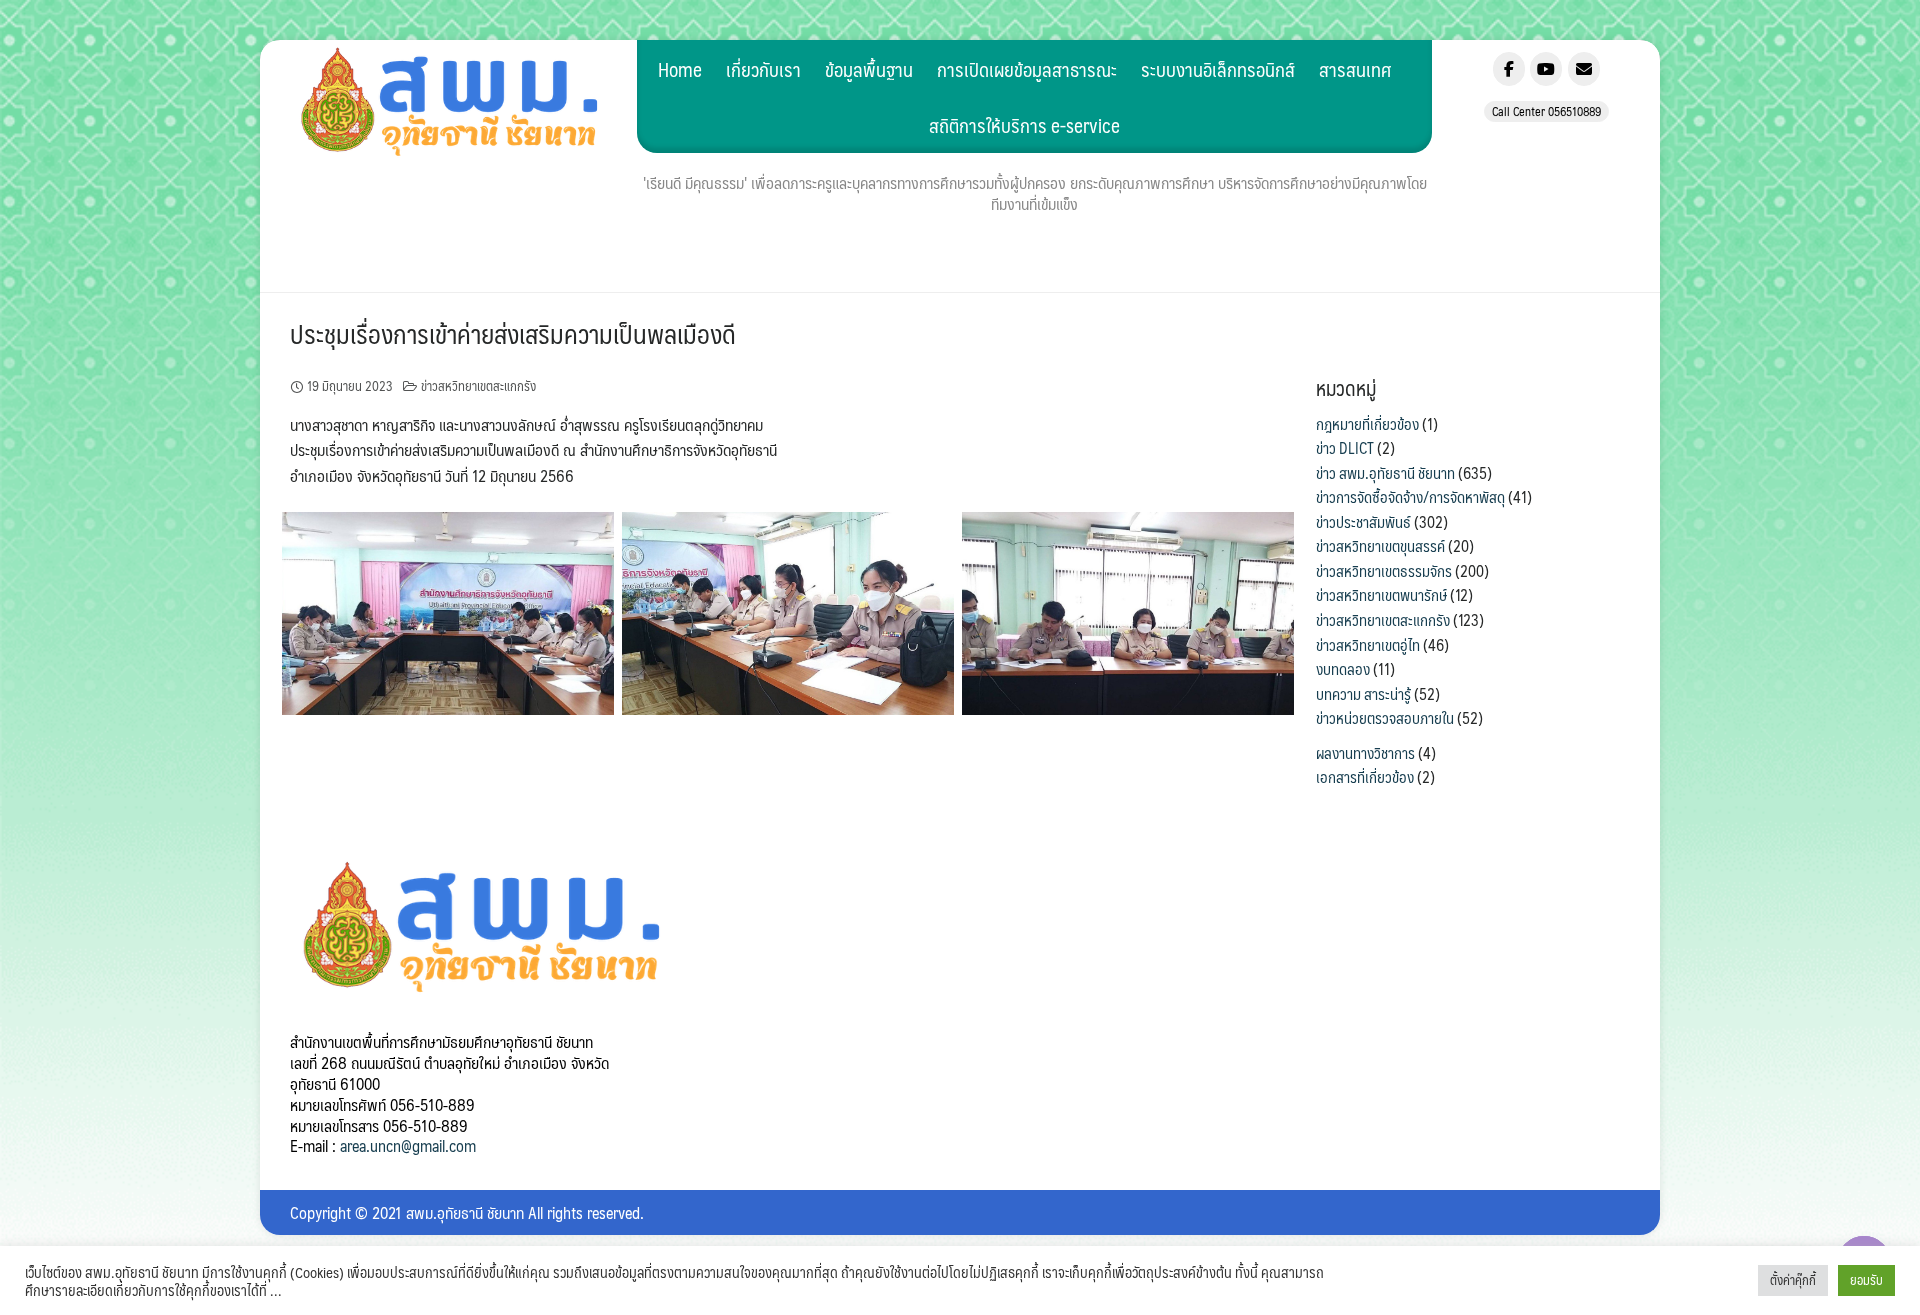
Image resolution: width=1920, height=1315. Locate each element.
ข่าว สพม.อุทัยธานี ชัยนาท (1385, 473)
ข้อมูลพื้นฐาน (869, 69)
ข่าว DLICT (1345, 448)
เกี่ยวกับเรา (763, 69)
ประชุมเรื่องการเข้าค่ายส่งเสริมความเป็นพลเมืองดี (513, 333)
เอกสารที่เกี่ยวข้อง (1365, 777)
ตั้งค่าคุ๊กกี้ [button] (1793, 1280)
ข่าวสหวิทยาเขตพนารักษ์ (1381, 595)
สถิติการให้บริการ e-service (1024, 125)
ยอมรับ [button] (1866, 1280)
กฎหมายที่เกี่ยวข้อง (1367, 424)
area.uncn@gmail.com (408, 1145)
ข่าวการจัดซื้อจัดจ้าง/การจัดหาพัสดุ (1410, 497)
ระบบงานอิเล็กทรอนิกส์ (1218, 69)
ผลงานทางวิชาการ (1365, 753)
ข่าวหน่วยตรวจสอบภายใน (1385, 718)
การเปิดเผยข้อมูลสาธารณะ (1027, 69)
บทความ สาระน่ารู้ (1363, 694)
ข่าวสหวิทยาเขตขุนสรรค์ (1380, 546)
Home (680, 69)
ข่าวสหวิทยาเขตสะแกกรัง (478, 386)
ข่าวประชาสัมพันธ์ (1363, 522)
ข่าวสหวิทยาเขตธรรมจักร (1384, 571)
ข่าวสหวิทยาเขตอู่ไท (1368, 645)
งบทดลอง (1343, 669)
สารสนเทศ (1355, 69)
